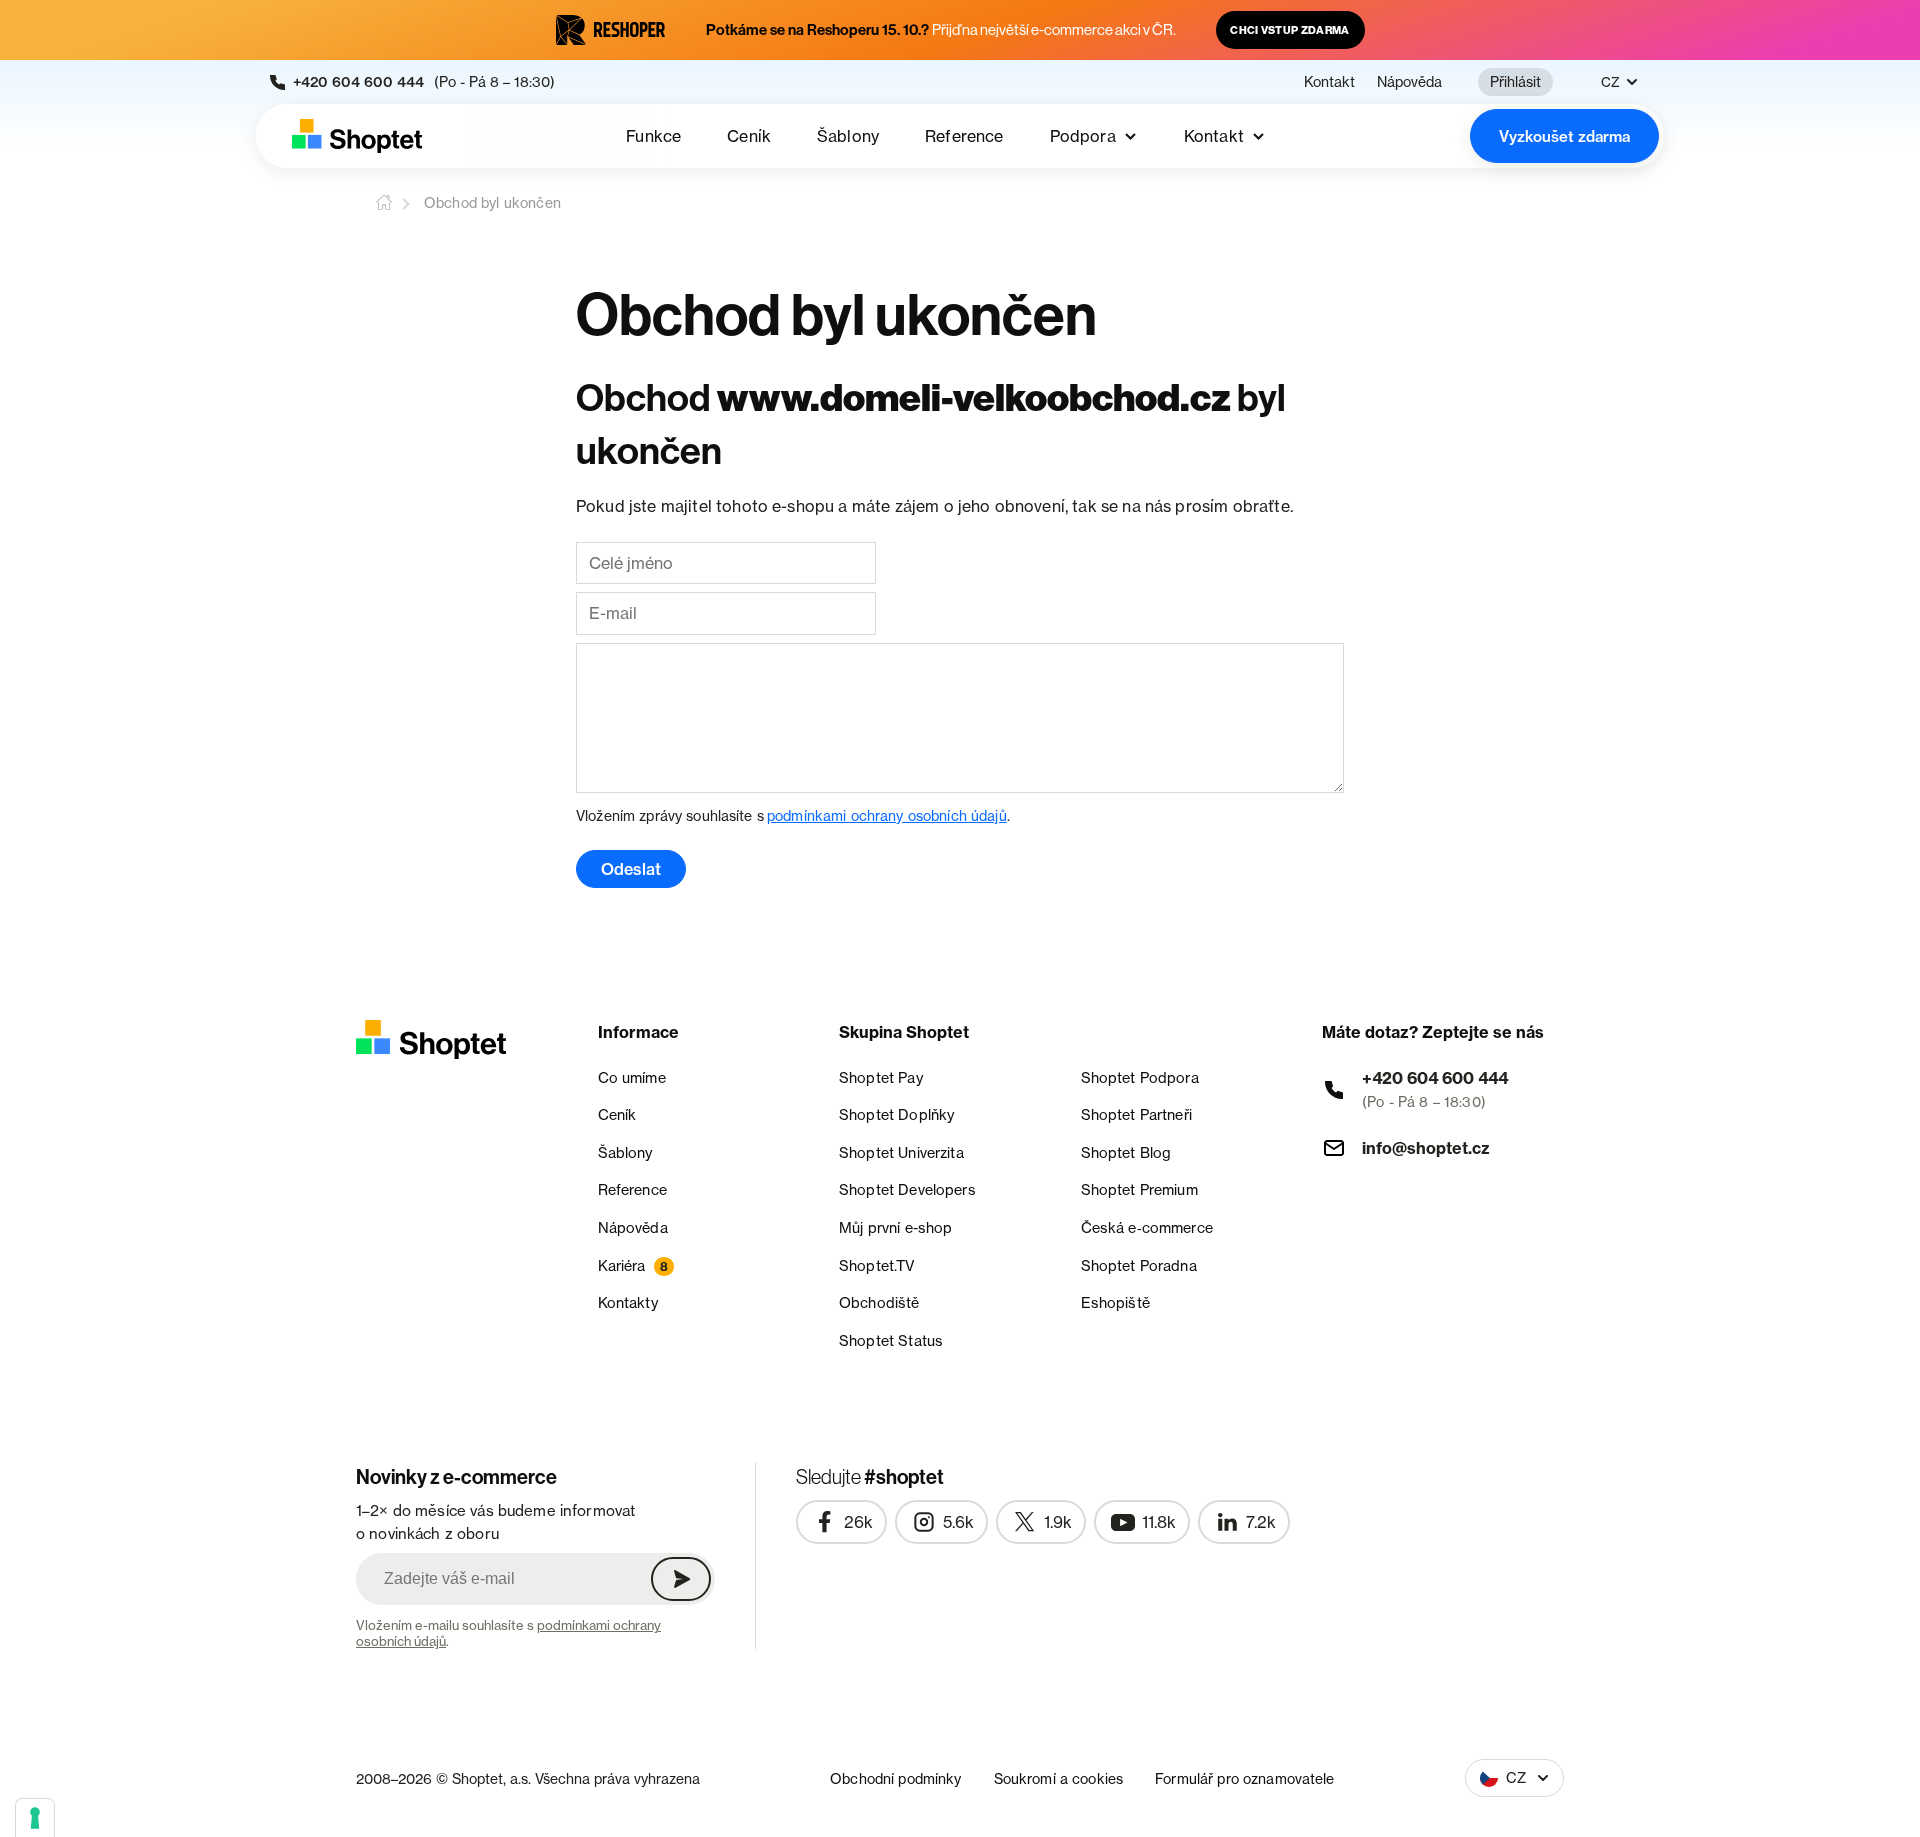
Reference (964, 136)
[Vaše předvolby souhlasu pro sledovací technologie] (35, 1818)
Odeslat (631, 869)
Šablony (848, 136)
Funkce (653, 136)
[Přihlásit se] (681, 1579)
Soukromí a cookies (1059, 1778)
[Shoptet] (357, 136)
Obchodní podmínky (895, 1778)
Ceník (749, 136)
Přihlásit (1515, 81)
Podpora (1083, 136)
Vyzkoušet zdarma (1564, 136)
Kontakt (1329, 82)
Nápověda (1409, 82)
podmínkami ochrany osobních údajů (887, 815)
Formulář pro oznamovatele (1245, 1778)
